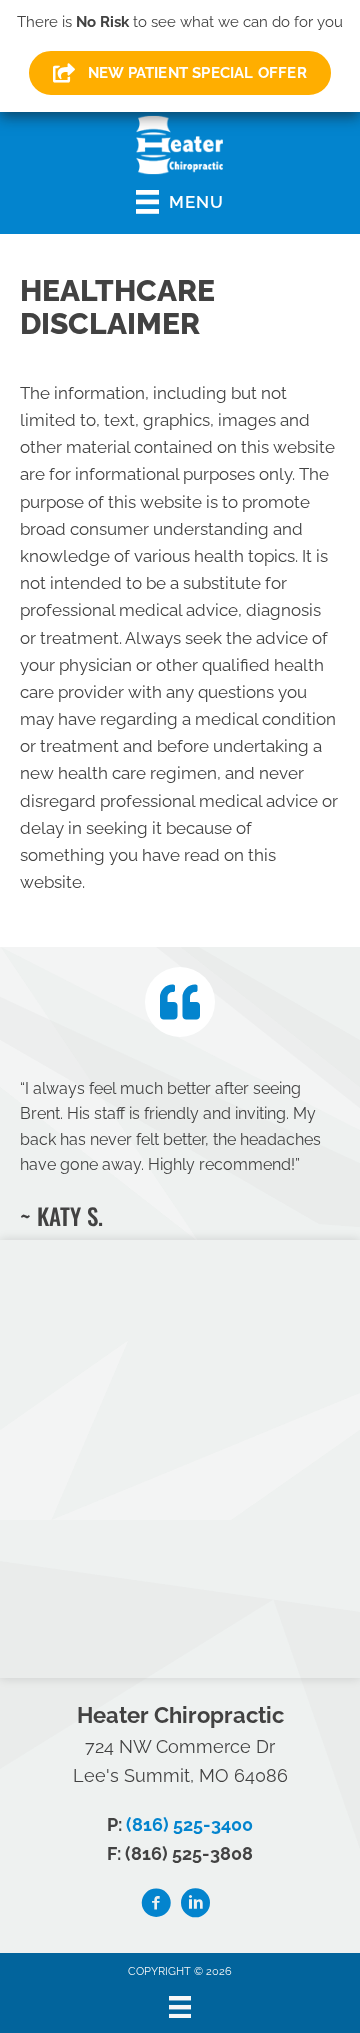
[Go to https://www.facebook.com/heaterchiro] (156, 1906)
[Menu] (180, 2007)
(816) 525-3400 (189, 1824)
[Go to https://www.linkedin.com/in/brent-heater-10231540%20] (195, 1906)
